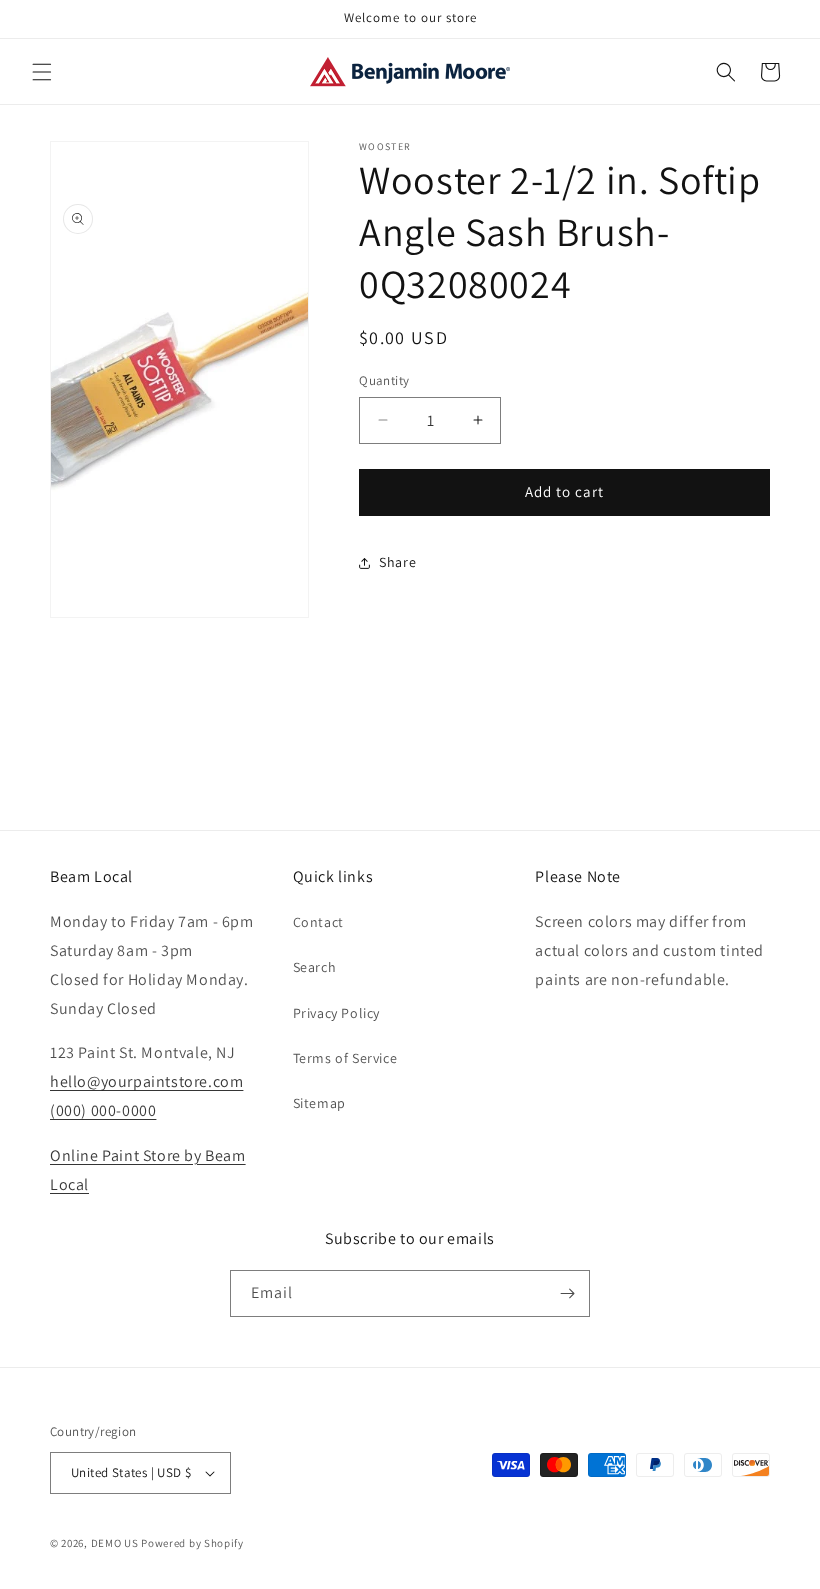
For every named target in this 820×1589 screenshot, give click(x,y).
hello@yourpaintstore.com (146, 1081)
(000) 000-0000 (103, 1110)
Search (315, 967)
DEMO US (115, 1543)
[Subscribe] (567, 1293)
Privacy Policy (336, 1013)
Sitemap (319, 1103)
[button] (42, 72)
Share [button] (397, 562)
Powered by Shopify (192, 1543)
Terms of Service (345, 1058)
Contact (318, 922)
